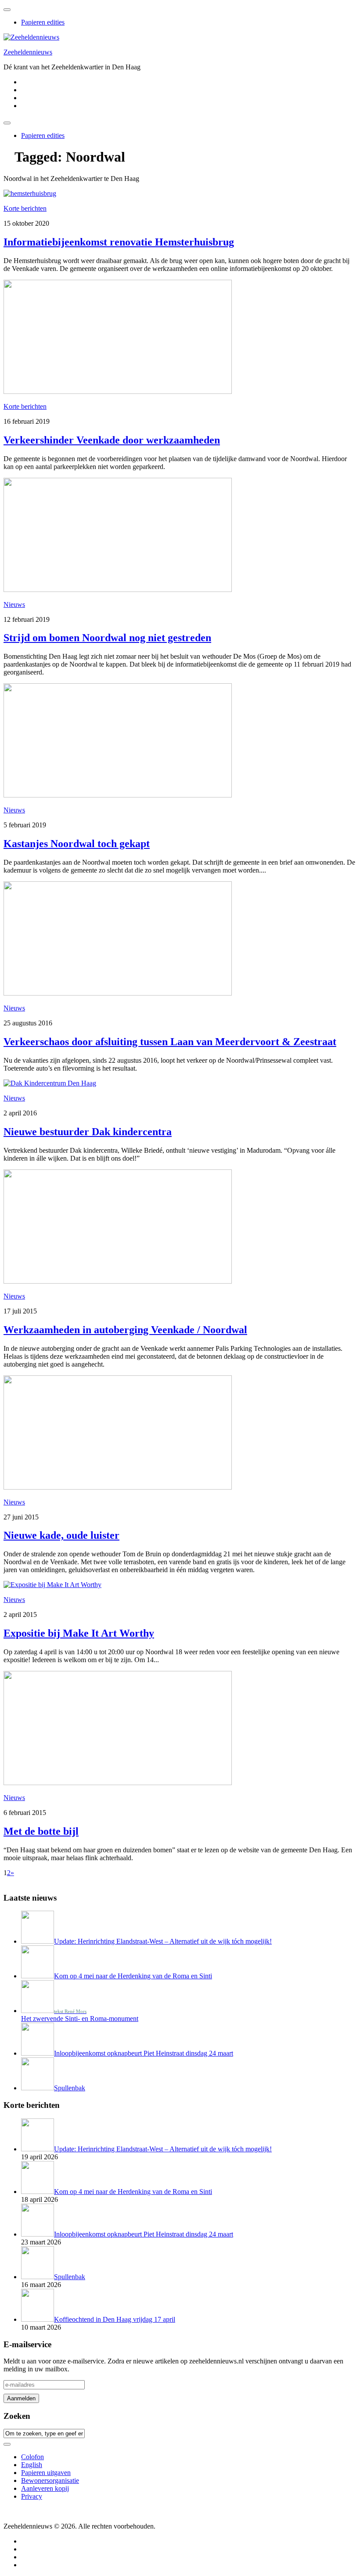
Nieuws (14, 604)
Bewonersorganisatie (50, 2480)
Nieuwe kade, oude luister (61, 1535)
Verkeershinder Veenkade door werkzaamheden (112, 440)
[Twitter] (24, 82)
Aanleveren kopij (45, 2488)
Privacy (32, 2496)
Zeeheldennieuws (28, 52)
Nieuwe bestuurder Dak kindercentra (88, 1132)
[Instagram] (24, 98)
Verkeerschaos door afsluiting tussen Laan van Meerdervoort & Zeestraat (170, 1042)
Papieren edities (43, 22)
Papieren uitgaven (46, 2473)
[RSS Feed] (24, 106)
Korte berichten (25, 208)
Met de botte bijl (41, 1831)
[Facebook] (24, 90)
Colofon (32, 2457)
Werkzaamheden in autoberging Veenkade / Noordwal (125, 1330)
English (32, 2465)
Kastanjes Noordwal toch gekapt (77, 844)
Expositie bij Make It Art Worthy (79, 1633)
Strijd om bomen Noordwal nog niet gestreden (107, 638)
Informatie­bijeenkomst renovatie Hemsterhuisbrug (119, 242)
